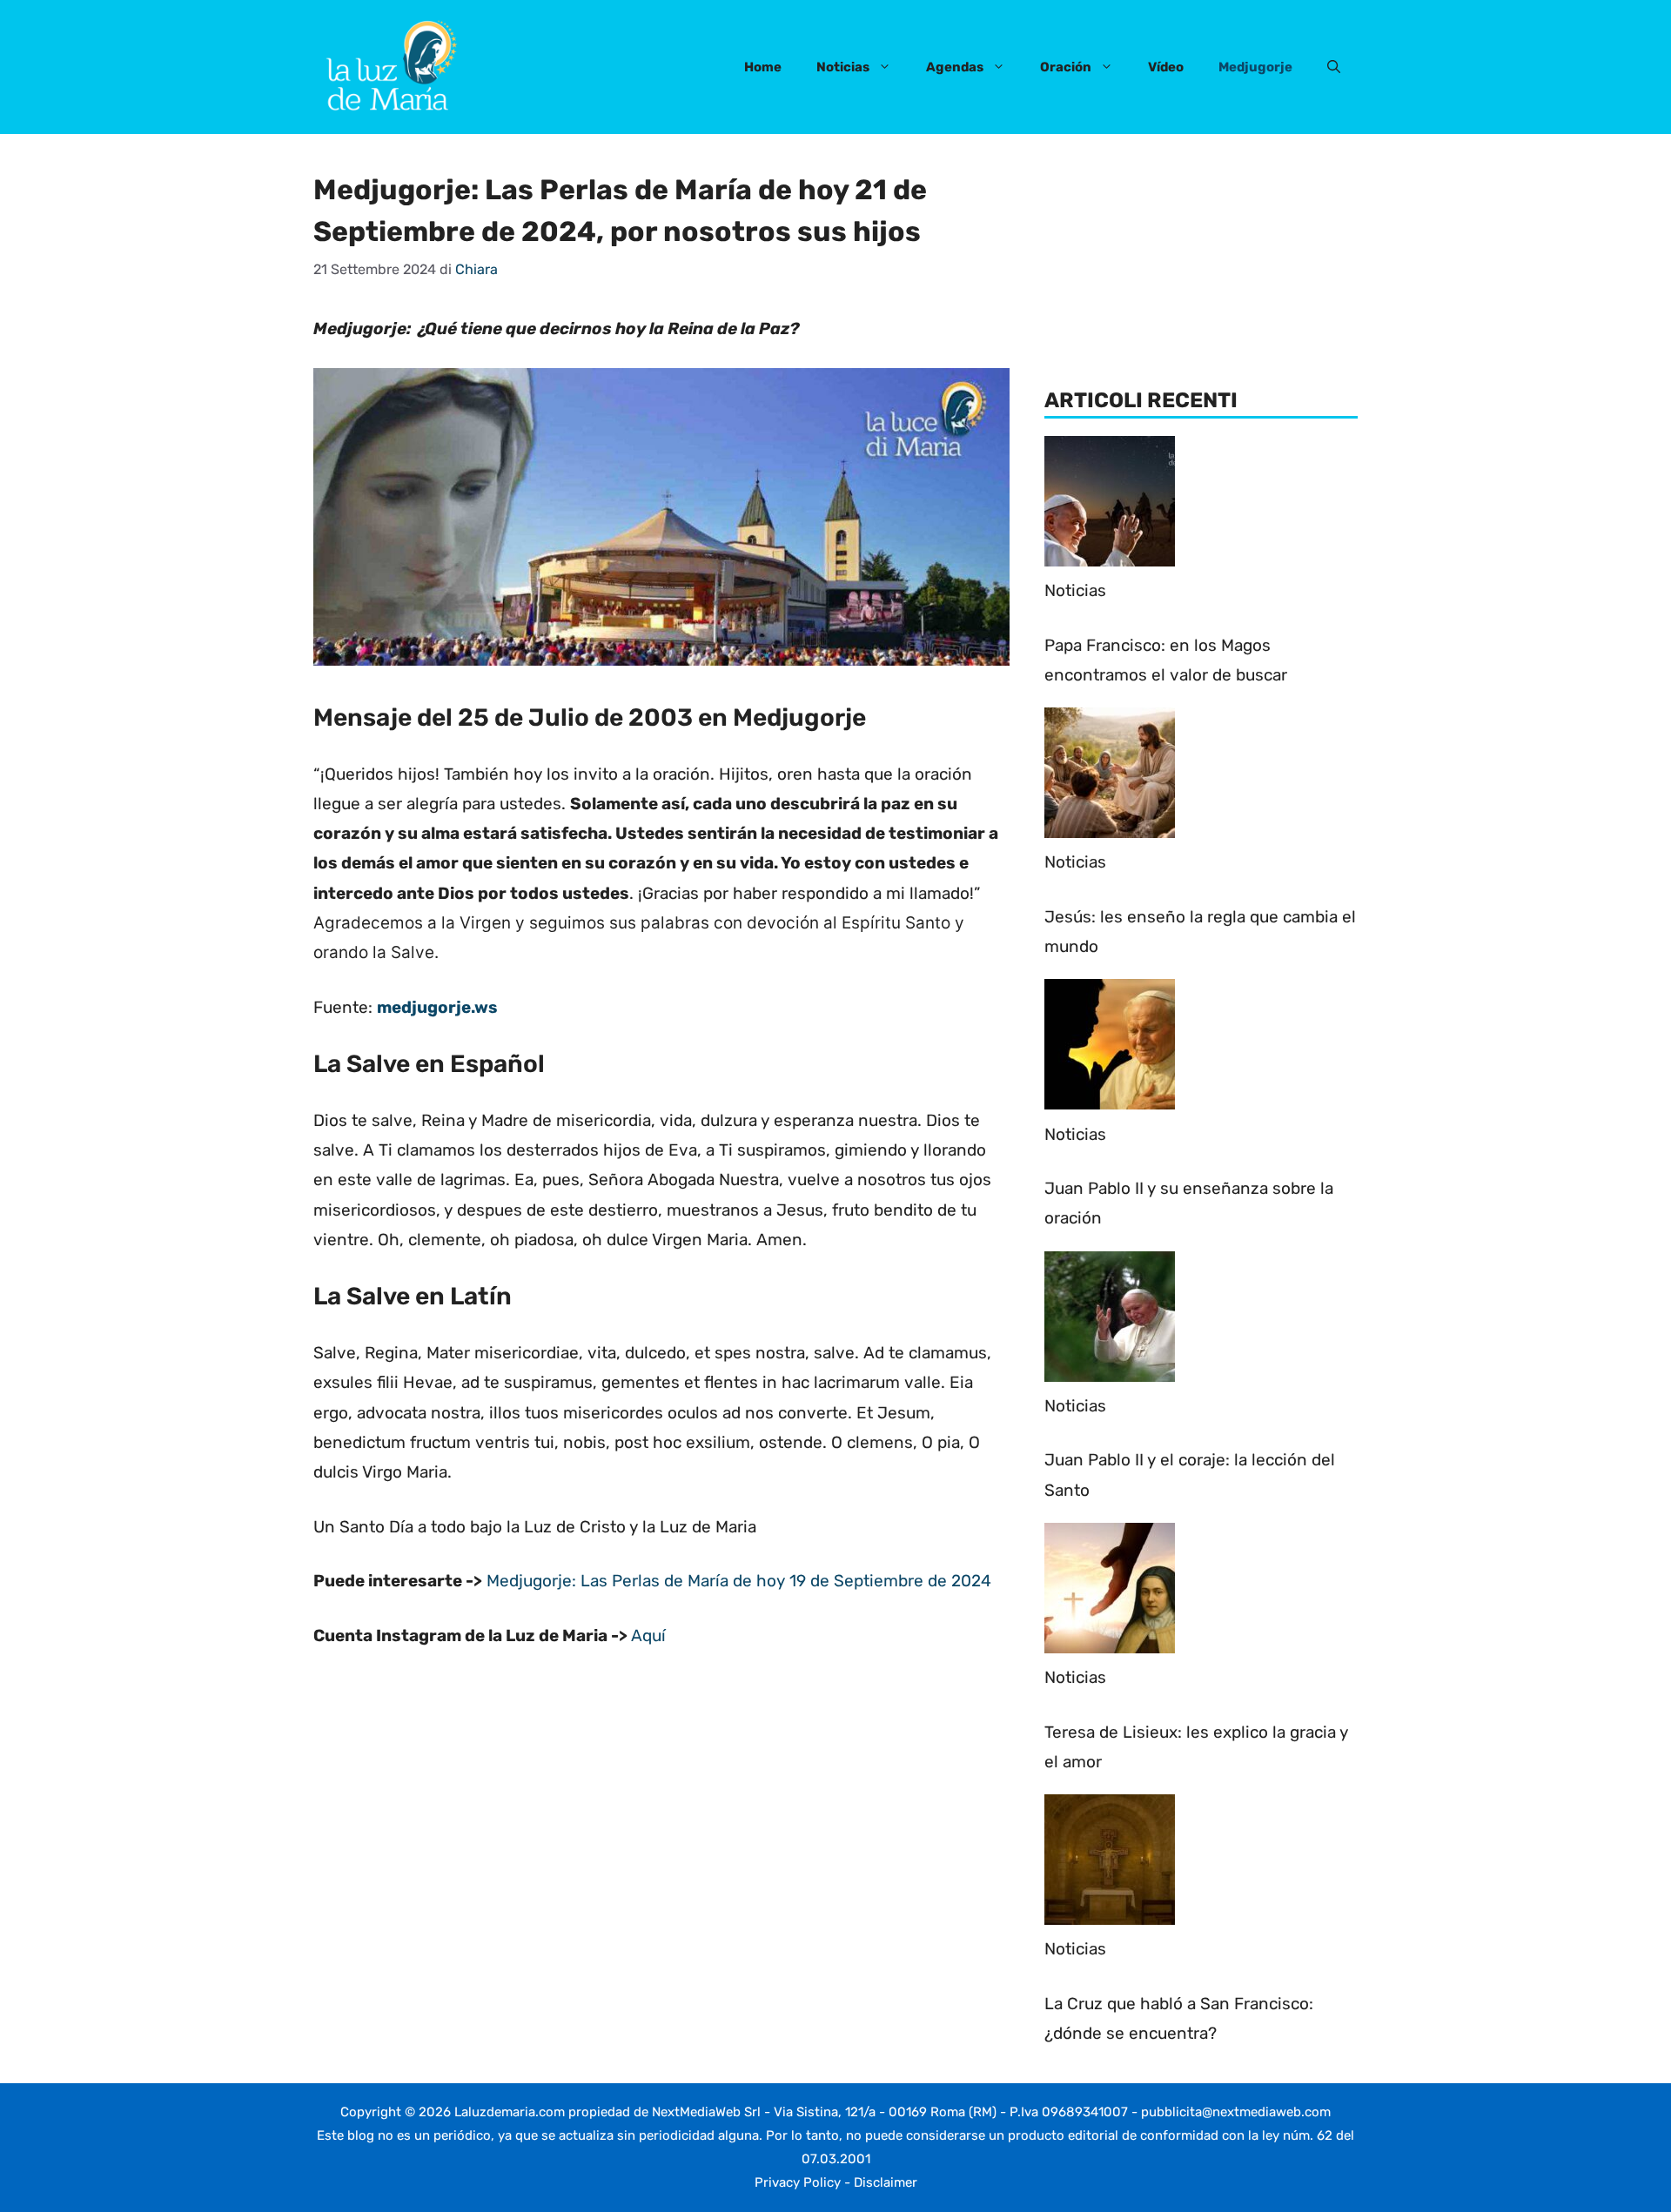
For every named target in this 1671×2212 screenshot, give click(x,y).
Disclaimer (886, 2182)
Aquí (648, 1636)
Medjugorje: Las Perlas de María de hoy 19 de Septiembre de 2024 (739, 1581)
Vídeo (1166, 67)
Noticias (843, 67)
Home (763, 67)
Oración (1066, 67)
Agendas (955, 67)
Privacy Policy (798, 2182)
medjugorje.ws (437, 1007)
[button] (1334, 67)
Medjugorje (1255, 67)
